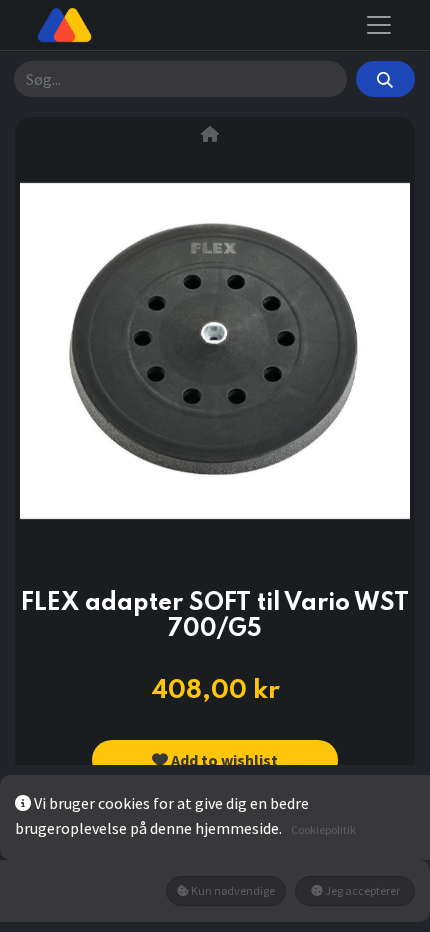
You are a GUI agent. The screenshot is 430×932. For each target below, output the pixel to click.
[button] (215, 760)
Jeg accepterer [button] (361, 890)
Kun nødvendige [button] (232, 890)
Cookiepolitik (323, 829)
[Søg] (385, 79)
